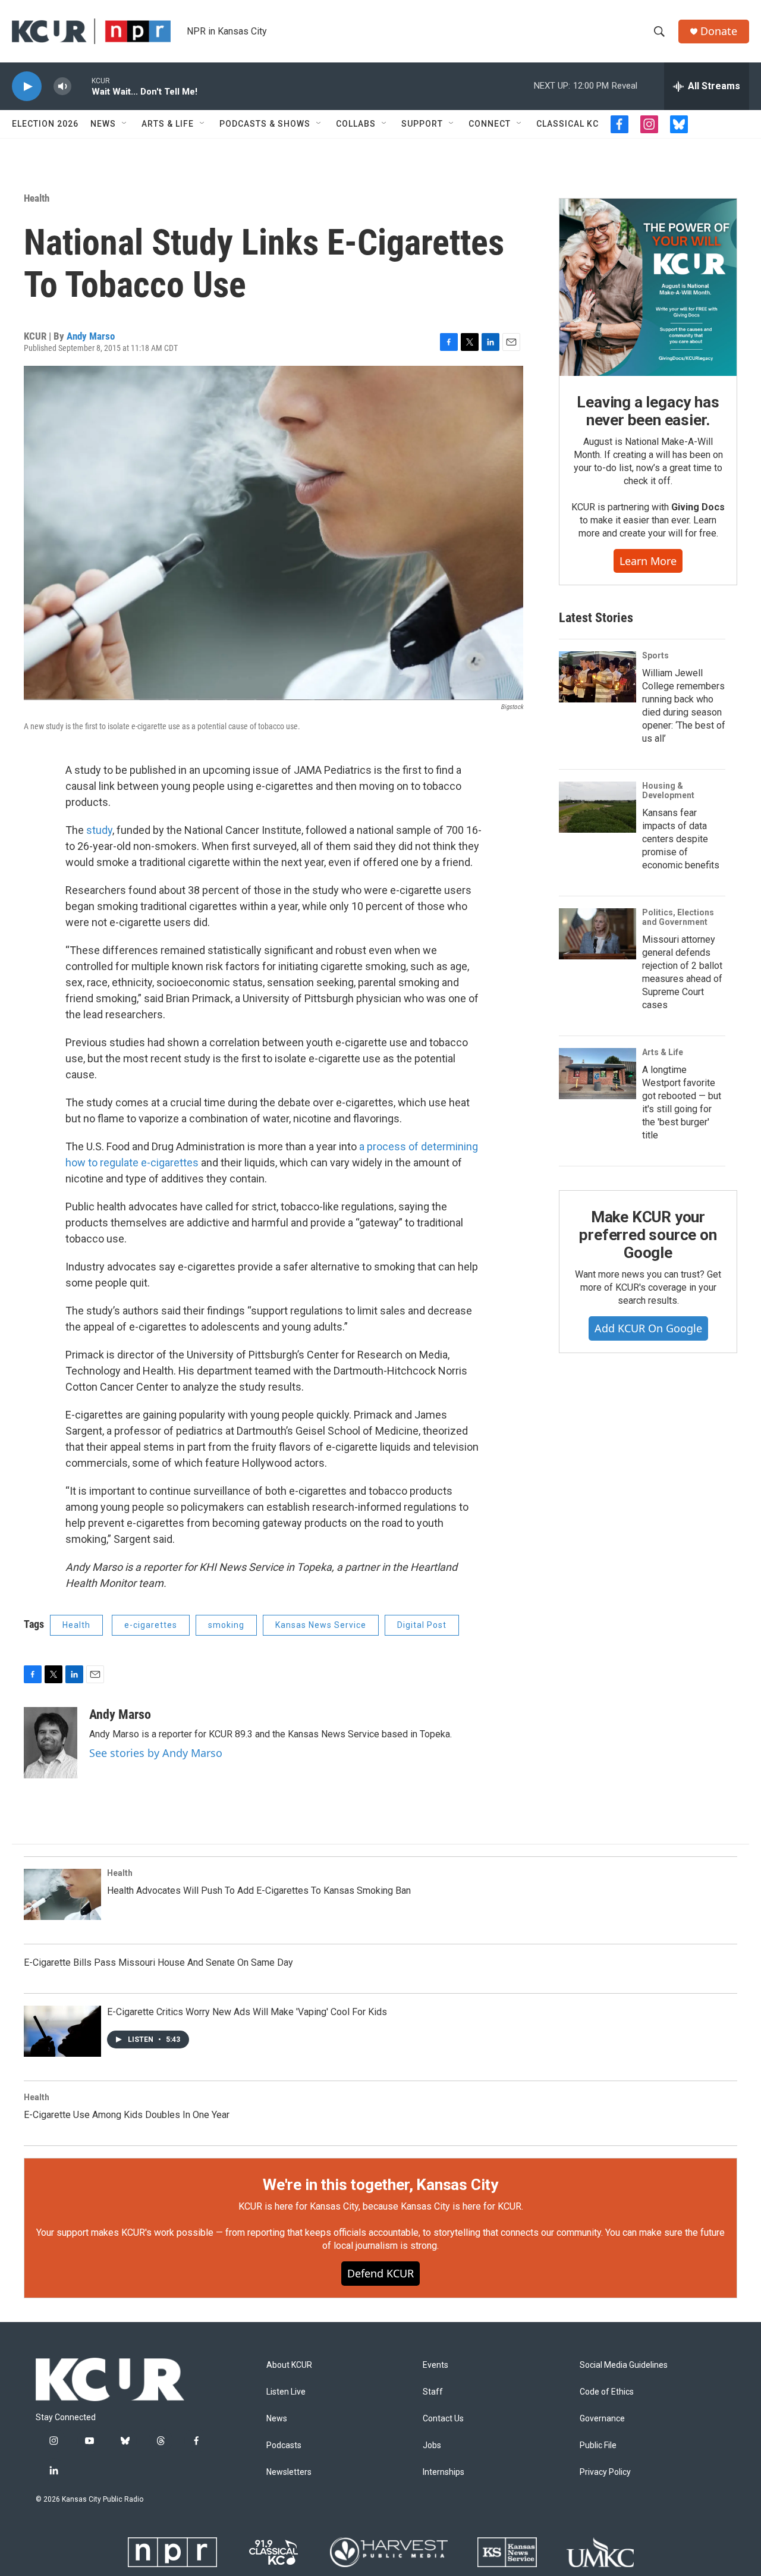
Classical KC (567, 124)
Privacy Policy (605, 2472)
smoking (226, 1625)
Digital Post (422, 1625)
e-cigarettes (151, 1625)
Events (435, 2365)
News (103, 124)
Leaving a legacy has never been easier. (648, 411)
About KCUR (289, 2365)
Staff (433, 2392)
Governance (602, 2419)
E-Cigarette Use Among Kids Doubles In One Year (127, 2115)
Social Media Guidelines (624, 2365)
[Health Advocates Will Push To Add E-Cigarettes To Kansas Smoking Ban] (62, 1894)
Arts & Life (168, 124)
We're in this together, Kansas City (380, 2185)
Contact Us (443, 2419)
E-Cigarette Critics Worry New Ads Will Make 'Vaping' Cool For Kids (247, 2012)
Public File (598, 2445)
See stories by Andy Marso (156, 1753)
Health (37, 198)
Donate (719, 31)
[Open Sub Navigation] (125, 124)
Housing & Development (668, 790)
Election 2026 (45, 124)
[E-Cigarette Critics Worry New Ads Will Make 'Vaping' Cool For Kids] (62, 2031)
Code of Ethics (607, 2392)
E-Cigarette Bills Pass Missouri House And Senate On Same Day (158, 1962)
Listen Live (286, 2392)
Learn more (648, 561)
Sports (655, 655)
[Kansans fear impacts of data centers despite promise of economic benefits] (598, 807)
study (99, 830)
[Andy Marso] (51, 1743)
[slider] (81, 86)
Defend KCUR (380, 2273)
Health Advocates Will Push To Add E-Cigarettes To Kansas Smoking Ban (259, 1891)
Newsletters (289, 2472)
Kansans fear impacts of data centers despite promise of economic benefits (681, 839)
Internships (444, 2472)
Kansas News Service (321, 1625)
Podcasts (284, 2445)
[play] (27, 87)
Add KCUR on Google (648, 1328)
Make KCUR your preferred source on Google (648, 1235)
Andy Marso (91, 336)
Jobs (432, 2445)
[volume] (62, 87)
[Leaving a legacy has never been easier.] (648, 287)
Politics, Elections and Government (678, 917)
